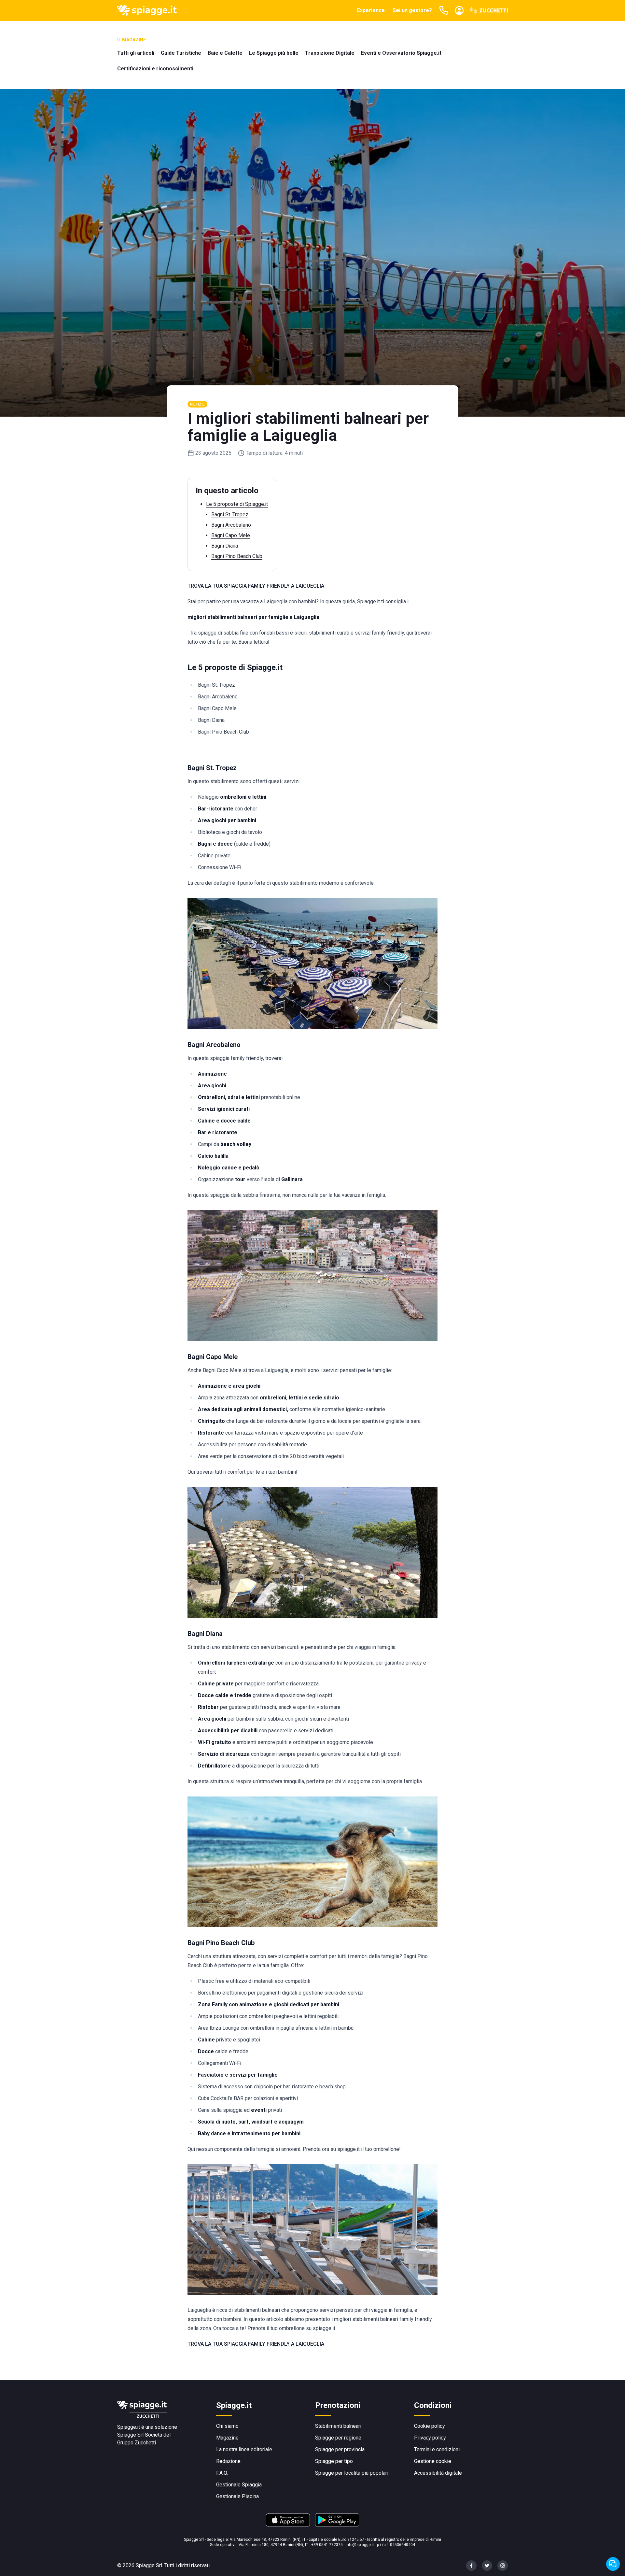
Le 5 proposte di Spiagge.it (237, 504)
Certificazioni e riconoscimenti (155, 69)
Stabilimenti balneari (338, 2426)
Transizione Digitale (330, 53)
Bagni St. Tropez (230, 515)
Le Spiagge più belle (274, 53)
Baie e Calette (225, 53)
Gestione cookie (433, 2461)
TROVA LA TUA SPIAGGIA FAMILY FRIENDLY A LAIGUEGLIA (256, 586)
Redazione (228, 2461)
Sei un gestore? (412, 10)
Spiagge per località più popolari (352, 2473)
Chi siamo (227, 2426)
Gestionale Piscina (237, 2496)
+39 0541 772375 (327, 2545)
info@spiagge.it (360, 2545)
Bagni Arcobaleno (231, 525)
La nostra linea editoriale (244, 2449)
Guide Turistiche (181, 53)
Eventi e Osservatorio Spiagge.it (401, 53)
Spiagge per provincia (340, 2449)
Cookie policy (430, 2426)
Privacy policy (430, 2438)
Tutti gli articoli (136, 53)
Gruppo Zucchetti (137, 2443)
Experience (371, 10)
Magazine (227, 2438)
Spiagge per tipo (334, 2461)
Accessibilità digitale (438, 2473)
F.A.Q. (222, 2473)
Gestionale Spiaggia (239, 2485)
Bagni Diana (225, 546)
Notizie (197, 404)
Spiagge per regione (338, 2438)
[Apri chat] (613, 2564)
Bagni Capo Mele (231, 535)
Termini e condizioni (437, 2449)
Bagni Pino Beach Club (237, 556)
